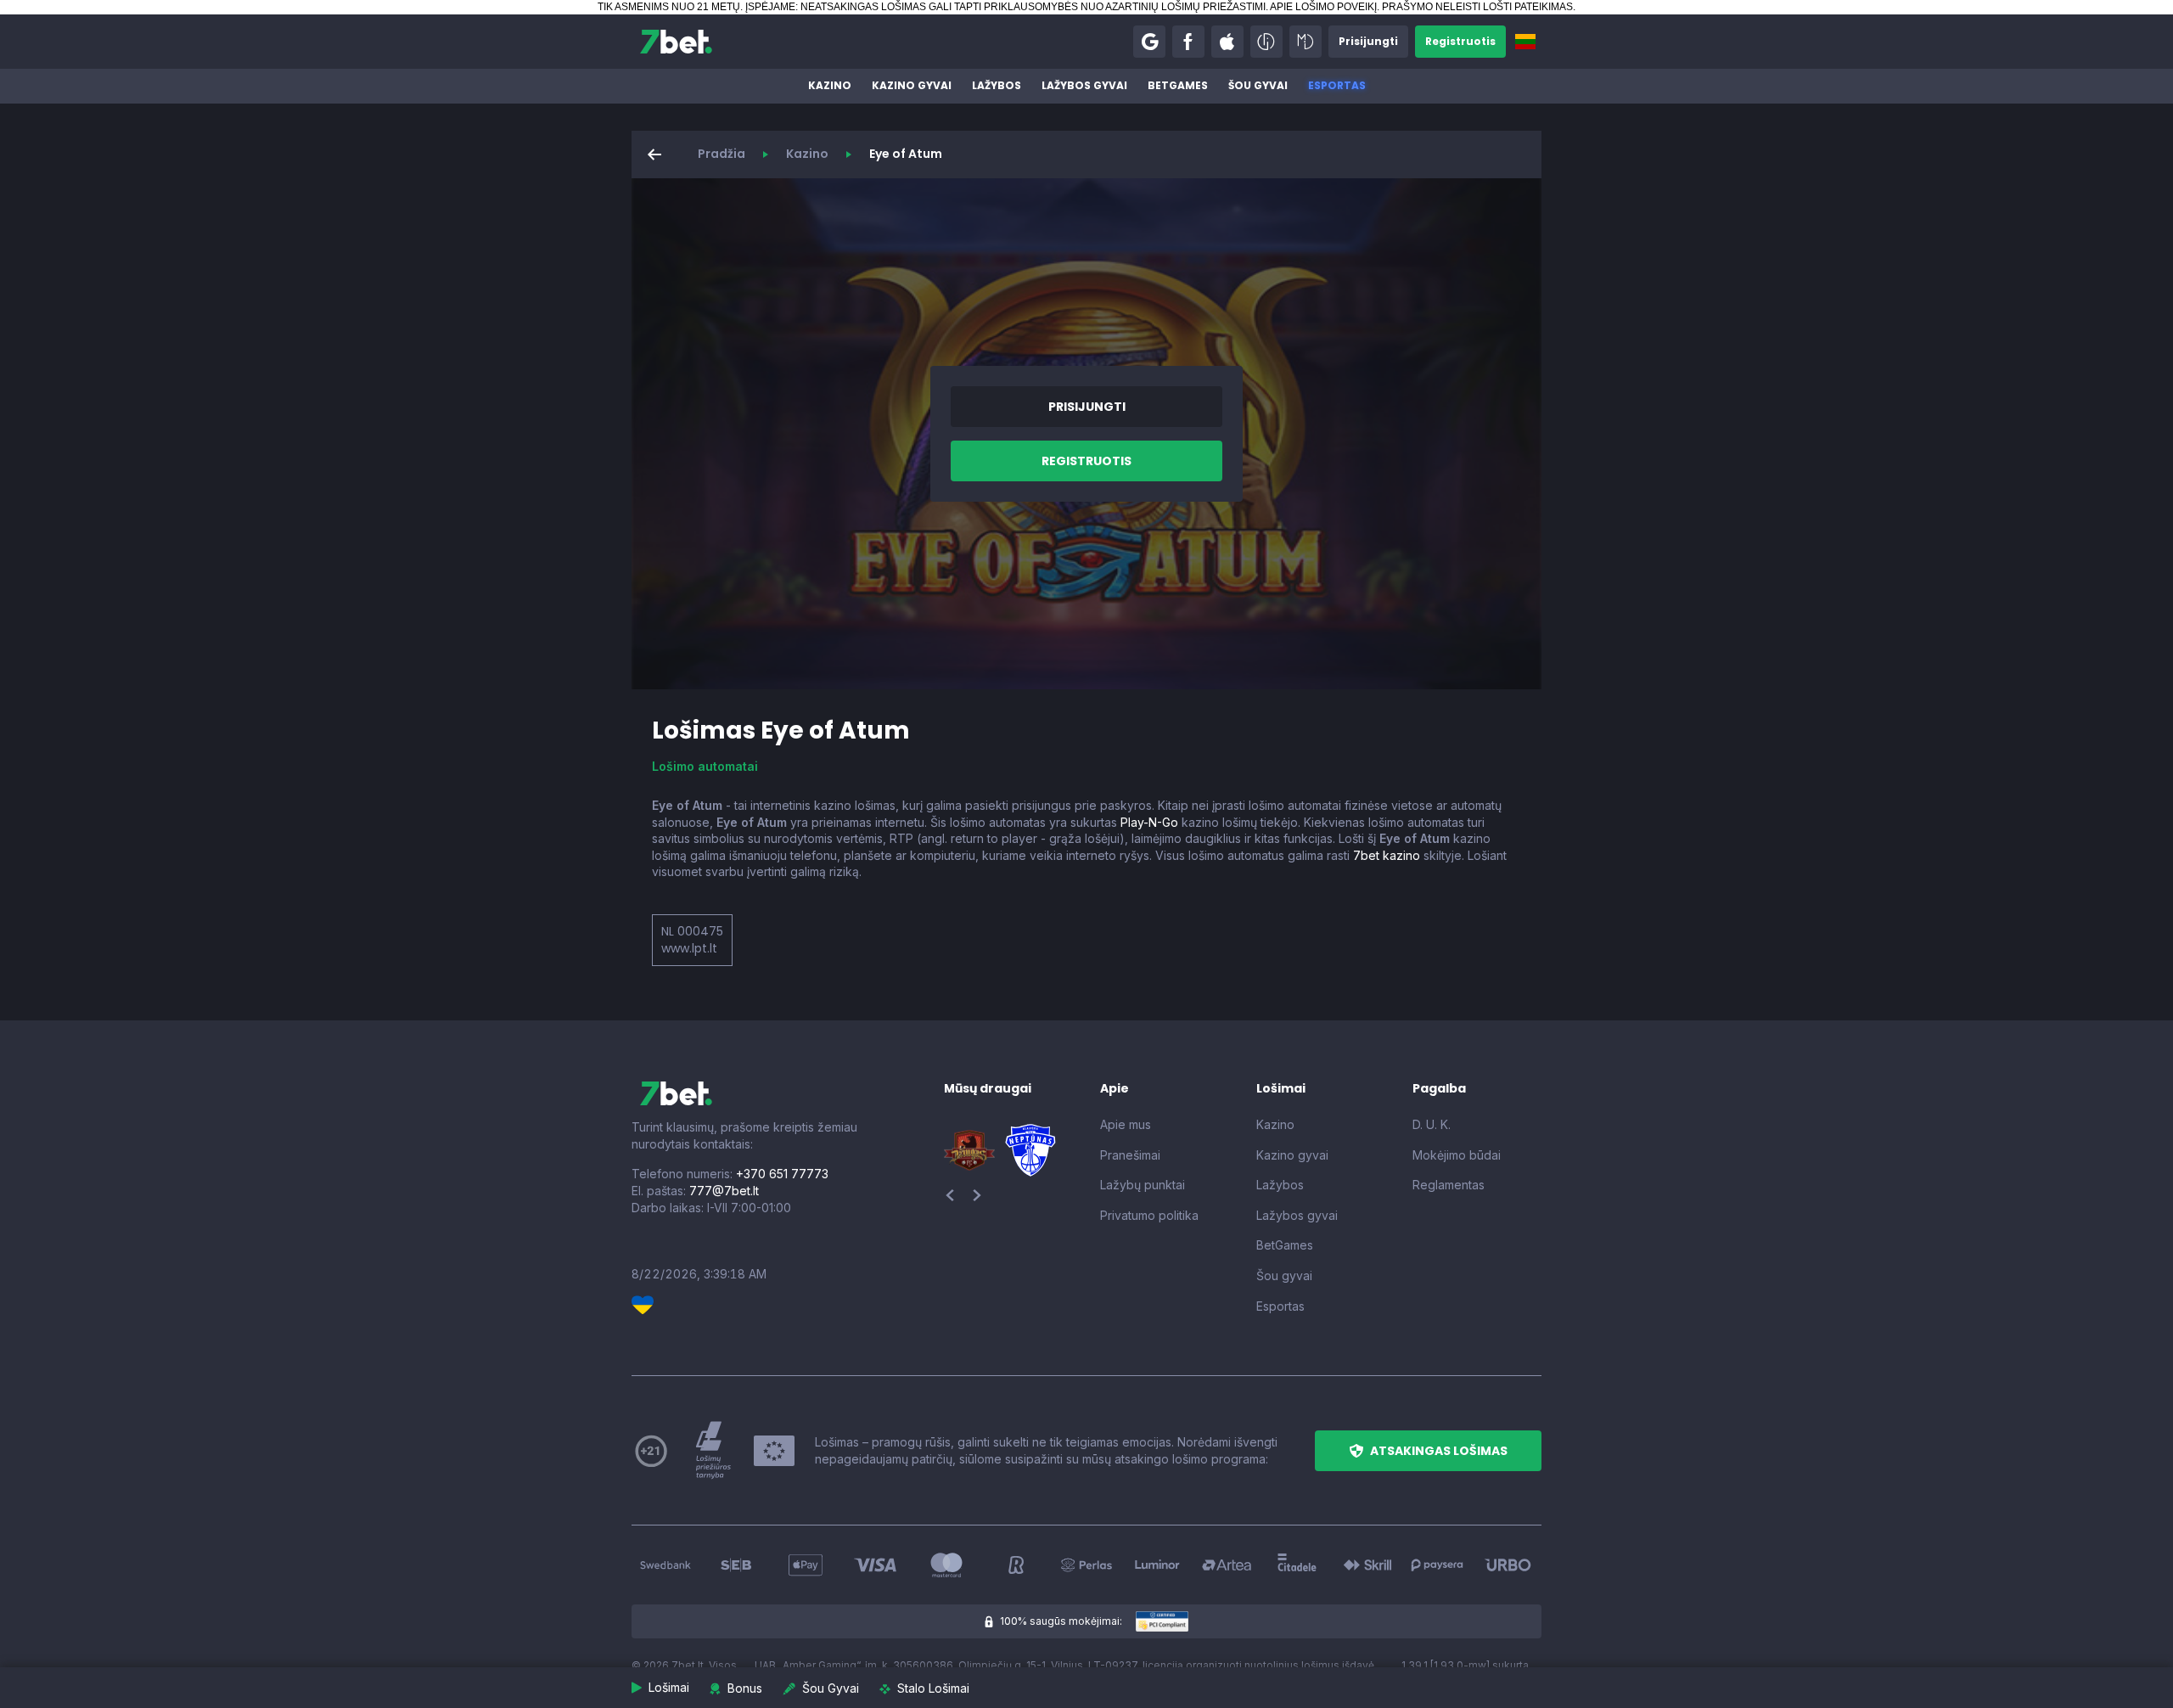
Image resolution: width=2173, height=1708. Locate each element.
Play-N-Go (1149, 822)
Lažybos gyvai (1084, 85)
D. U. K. (1432, 1124)
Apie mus (1126, 1124)
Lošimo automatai (705, 766)
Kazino (830, 85)
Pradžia (722, 154)
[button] (1149, 42)
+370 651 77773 (782, 1174)
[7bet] (676, 42)
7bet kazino (1387, 855)
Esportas (1337, 85)
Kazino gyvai (912, 85)
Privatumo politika (1149, 1215)
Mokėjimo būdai (1457, 1155)
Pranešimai (1130, 1155)
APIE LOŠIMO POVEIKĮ (1323, 7)
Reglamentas (1449, 1185)
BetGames (1178, 85)
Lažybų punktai (1143, 1185)
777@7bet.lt (724, 1191)
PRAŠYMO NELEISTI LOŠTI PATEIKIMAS (1477, 7)
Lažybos (997, 85)
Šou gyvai (1258, 85)
